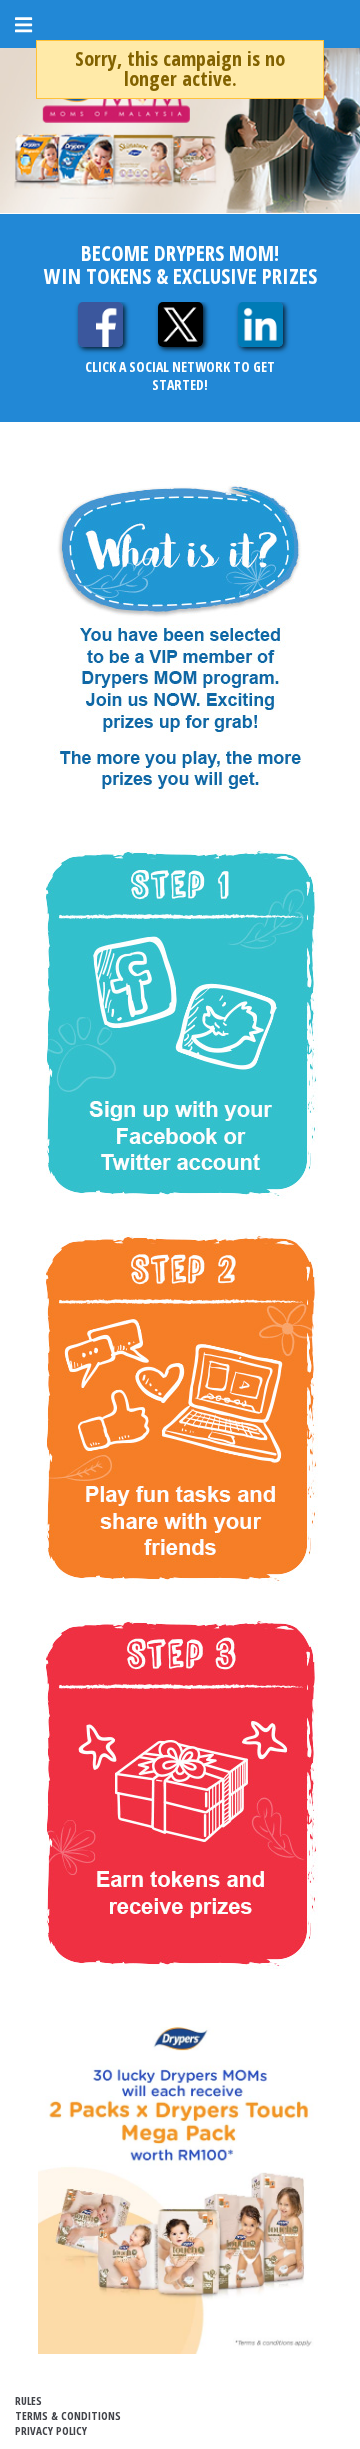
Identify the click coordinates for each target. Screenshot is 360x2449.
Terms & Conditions (68, 2415)
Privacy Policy (51, 2430)
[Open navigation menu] (28, 24)
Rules (28, 2400)
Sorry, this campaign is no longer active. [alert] (180, 68)
